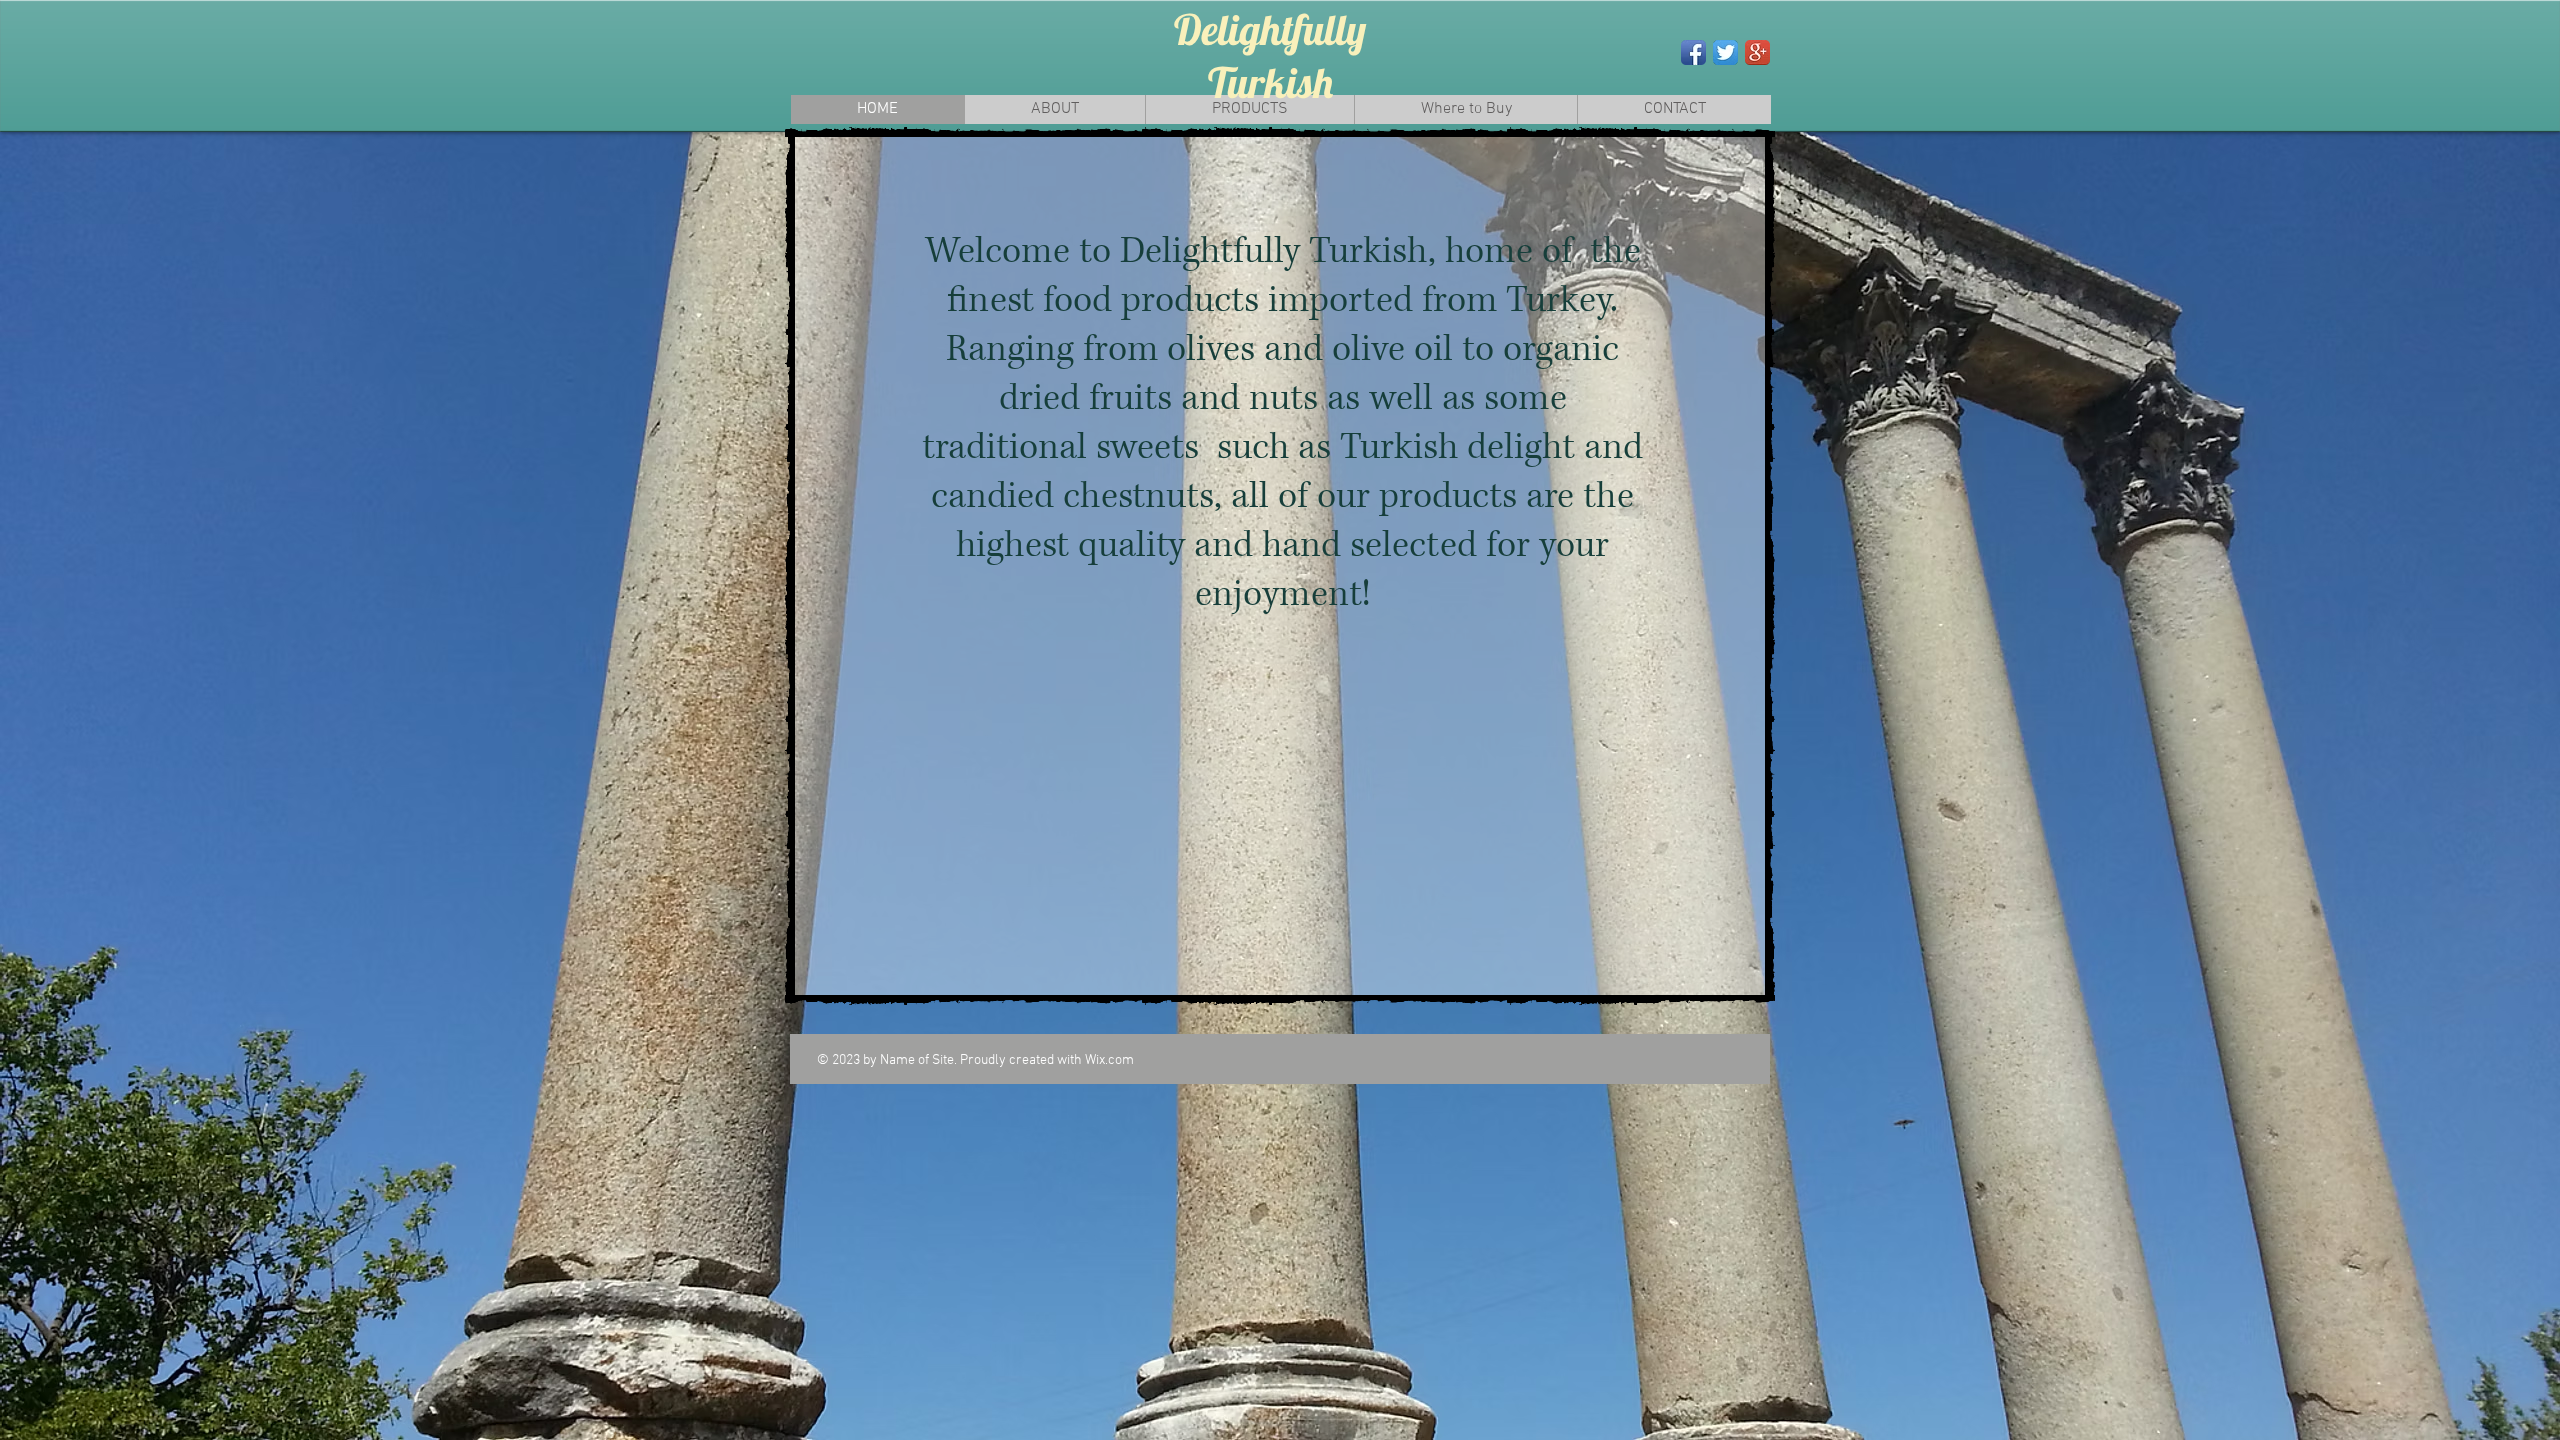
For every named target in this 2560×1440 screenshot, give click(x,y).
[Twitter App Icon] (1725, 52)
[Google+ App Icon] (1757, 52)
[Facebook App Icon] (1693, 52)
